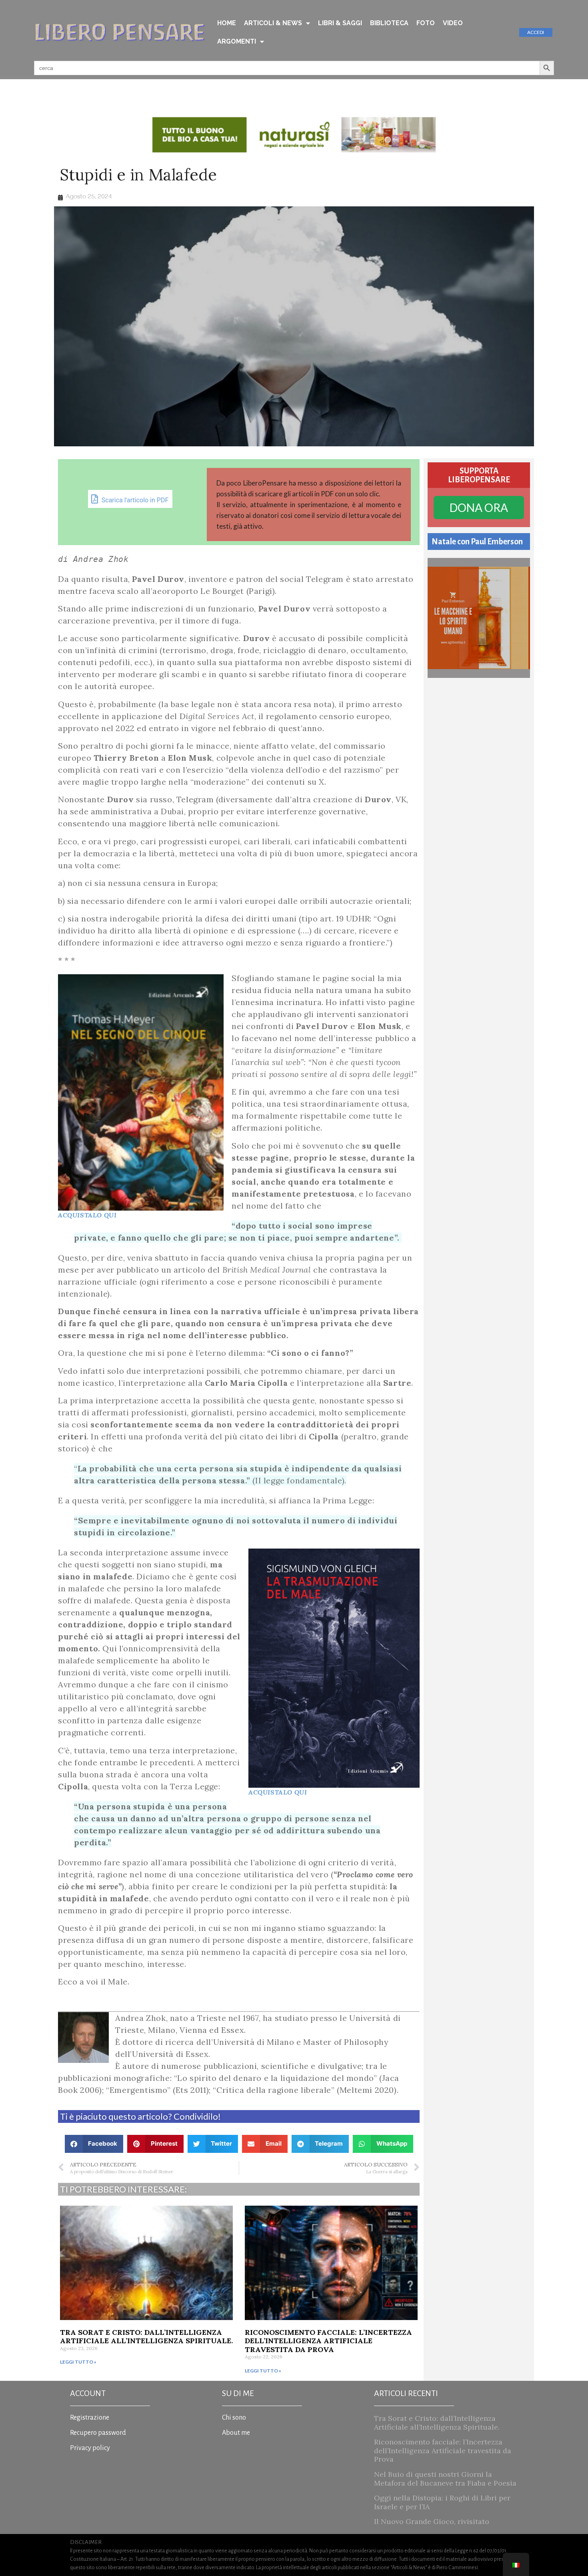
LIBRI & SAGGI (340, 23)
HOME (227, 23)
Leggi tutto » (78, 2362)
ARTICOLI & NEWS (273, 23)
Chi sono (234, 2418)
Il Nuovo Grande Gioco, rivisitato (432, 2521)
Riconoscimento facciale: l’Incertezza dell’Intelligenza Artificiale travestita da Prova (328, 2341)
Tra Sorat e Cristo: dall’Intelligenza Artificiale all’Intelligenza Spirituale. (146, 2337)
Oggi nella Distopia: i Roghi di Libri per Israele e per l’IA (442, 2502)
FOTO (426, 23)
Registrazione (90, 2418)
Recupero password (98, 2433)
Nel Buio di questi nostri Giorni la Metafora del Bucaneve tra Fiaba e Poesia (445, 2479)
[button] (94, 2144)
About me (236, 2433)
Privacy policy (90, 2448)
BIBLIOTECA (389, 23)
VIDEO (453, 23)
